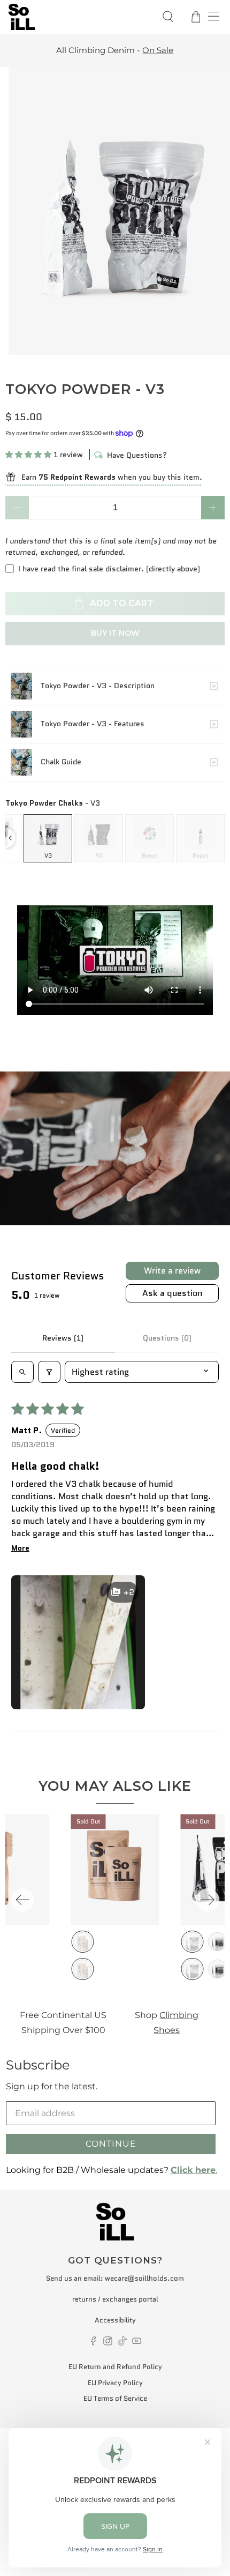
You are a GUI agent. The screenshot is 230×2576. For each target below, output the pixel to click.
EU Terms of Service (115, 2398)
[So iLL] (78, 17)
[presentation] (10, 838)
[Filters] (49, 1372)
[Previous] (22, 1900)
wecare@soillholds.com (144, 2278)
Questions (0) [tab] (167, 1338)
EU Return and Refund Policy (115, 2367)
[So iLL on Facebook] (93, 2343)
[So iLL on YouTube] (137, 2343)
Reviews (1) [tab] (63, 1338)
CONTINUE (111, 2144)
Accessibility (115, 2320)
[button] (28, 455)
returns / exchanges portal (115, 2299)
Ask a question (172, 1293)
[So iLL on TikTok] (122, 2343)
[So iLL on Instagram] (108, 2343)
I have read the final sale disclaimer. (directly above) (109, 569)
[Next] (208, 1900)
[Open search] (22, 1372)
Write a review (172, 1271)
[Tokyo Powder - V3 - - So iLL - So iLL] (115, 211)
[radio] (48, 838)
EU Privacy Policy (115, 2383)
